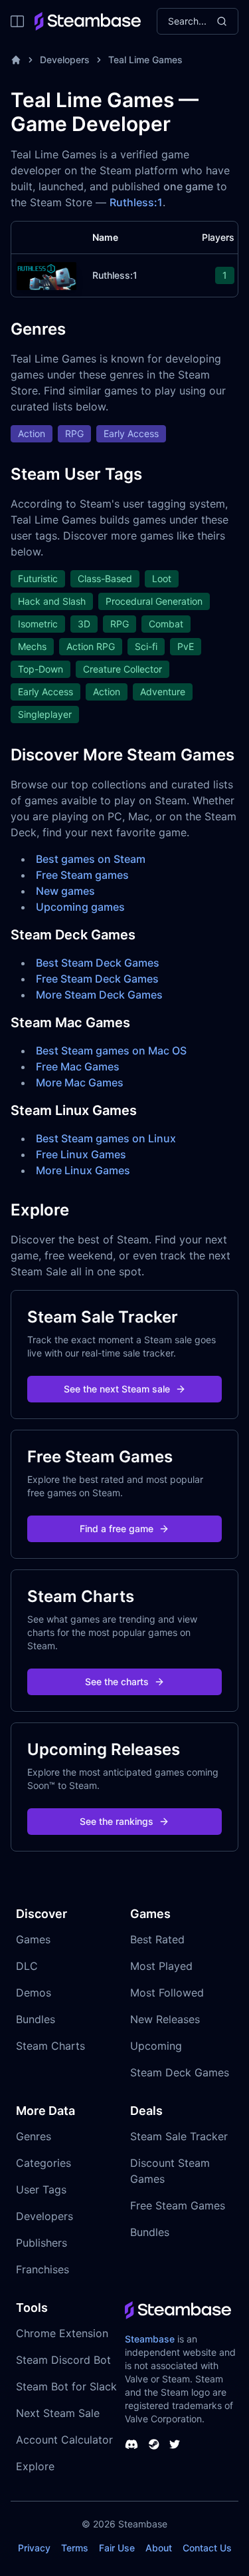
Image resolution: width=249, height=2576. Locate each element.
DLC (27, 1966)
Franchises (42, 2269)
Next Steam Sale (58, 2413)
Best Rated (157, 1939)
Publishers (41, 2243)
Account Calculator (64, 2440)
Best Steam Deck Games (98, 963)
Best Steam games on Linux (106, 1138)
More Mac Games (80, 1082)
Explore (35, 2466)
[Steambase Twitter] (175, 2444)
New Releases (165, 2019)
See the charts (117, 1682)
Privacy (34, 2548)
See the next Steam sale (117, 1389)
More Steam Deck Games (99, 995)
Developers (65, 60)
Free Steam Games (178, 2205)
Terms (75, 2548)
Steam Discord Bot (63, 2360)
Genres (34, 2136)
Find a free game (117, 1529)
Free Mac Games (78, 1066)
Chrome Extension (62, 2333)
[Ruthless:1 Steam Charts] (46, 274)
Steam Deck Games (180, 2072)
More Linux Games (83, 1170)
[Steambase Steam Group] (154, 2444)
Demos (34, 1993)
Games (33, 1939)
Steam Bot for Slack (66, 2386)
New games (65, 891)
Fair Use (117, 2548)
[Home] (16, 60)
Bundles (36, 2019)
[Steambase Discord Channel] (131, 2444)
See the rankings (117, 1821)
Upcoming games (80, 907)
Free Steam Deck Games (97, 979)
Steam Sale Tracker (179, 2136)
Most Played (161, 1966)
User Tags (41, 2189)
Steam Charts (50, 2046)
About (159, 2548)
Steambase (150, 2339)
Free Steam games (82, 875)
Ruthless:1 (136, 202)
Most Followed (167, 1993)
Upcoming (156, 2046)
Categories (43, 2163)
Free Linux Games (81, 1154)
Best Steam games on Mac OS (111, 1050)
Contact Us (207, 2548)
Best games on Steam (91, 859)
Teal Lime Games (145, 60)
